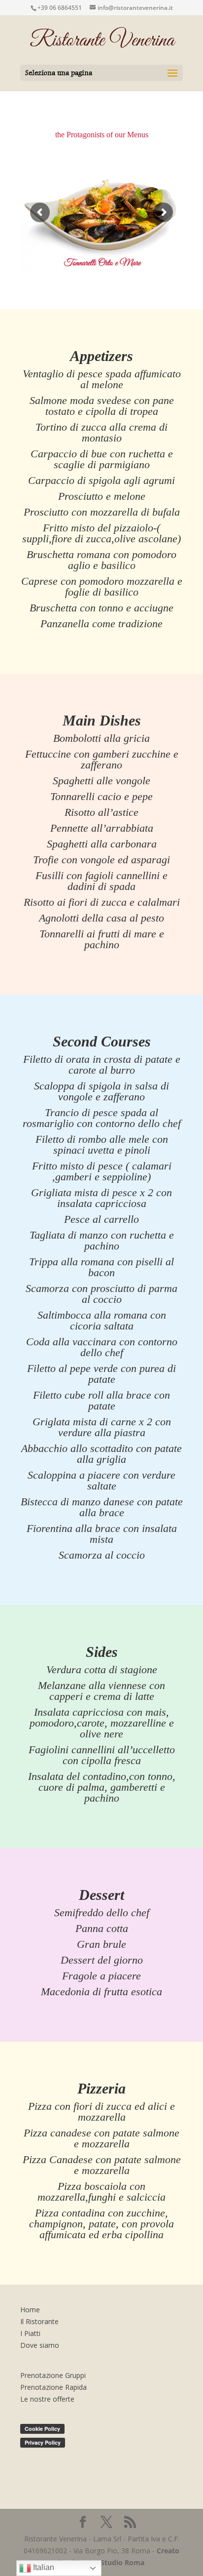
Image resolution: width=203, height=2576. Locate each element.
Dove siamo (40, 2345)
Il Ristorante (39, 2321)
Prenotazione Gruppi (53, 2375)
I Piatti (30, 2333)
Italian (43, 2567)
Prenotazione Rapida (53, 2387)
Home (30, 2310)
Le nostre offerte (47, 2399)
